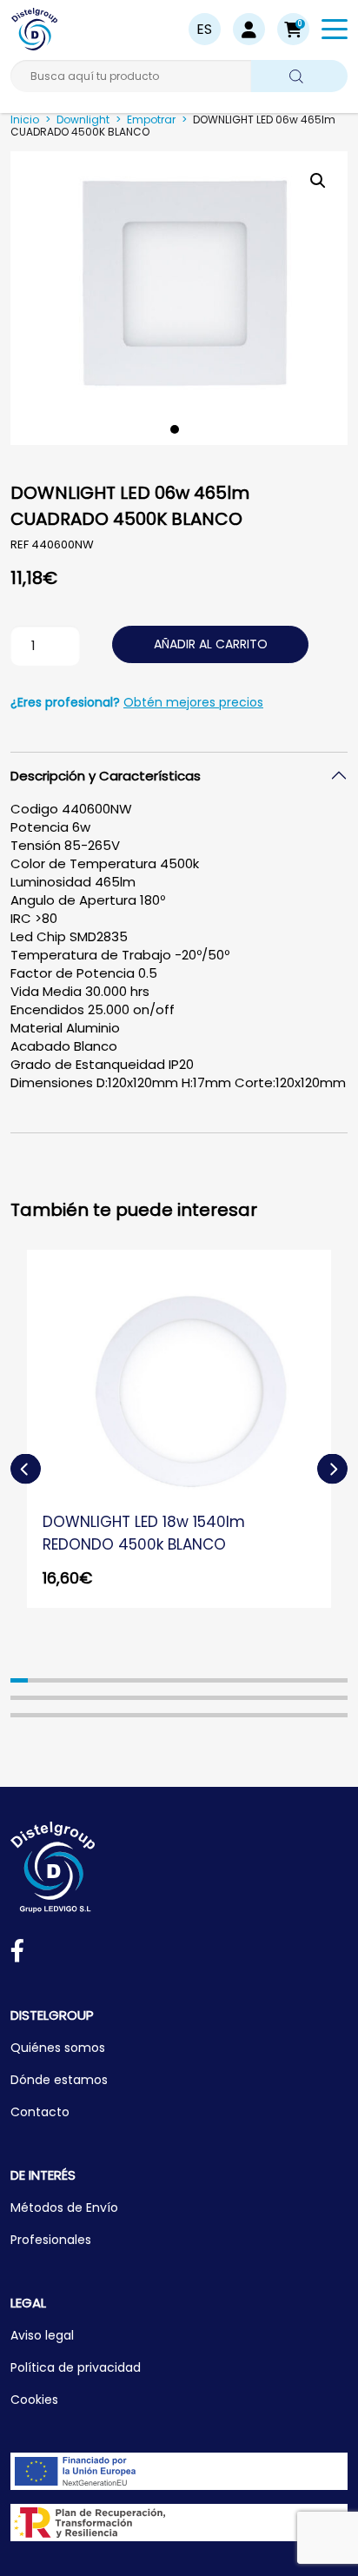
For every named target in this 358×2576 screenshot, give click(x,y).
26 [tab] (126, 1698)
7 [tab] (126, 1680)
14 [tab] (249, 1680)
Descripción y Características (106, 776)
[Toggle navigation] (335, 32)
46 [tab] (143, 1715)
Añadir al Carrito (211, 644)
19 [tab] (339, 1680)
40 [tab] (36, 1715)
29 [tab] (179, 1698)
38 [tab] (339, 1698)
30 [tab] (196, 1698)
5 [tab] (90, 1680)
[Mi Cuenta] (249, 29)
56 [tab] (321, 1715)
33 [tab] (249, 1698)
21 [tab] (36, 1698)
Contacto (40, 2112)
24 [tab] (90, 1698)
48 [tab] (179, 1715)
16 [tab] (285, 1680)
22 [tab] (55, 1698)
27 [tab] (143, 1698)
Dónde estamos (59, 2080)
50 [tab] (215, 1715)
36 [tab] (303, 1698)
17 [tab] (303, 1680)
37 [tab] (321, 1698)
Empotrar (151, 120)
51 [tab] (232, 1715)
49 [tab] (196, 1715)
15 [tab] (268, 1680)
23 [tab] (72, 1698)
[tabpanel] (179, 298)
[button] (293, 29)
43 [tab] (90, 1715)
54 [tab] (285, 1715)
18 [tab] (321, 1680)
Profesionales (51, 2240)
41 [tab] (55, 1715)
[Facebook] (17, 1954)
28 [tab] (161, 1698)
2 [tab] (36, 1680)
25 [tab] (108, 1698)
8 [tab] (143, 1680)
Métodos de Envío (64, 2208)
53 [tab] (268, 1715)
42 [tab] (72, 1715)
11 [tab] (196, 1680)
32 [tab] (232, 1698)
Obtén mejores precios (193, 702)
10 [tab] (179, 1680)
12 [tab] (215, 1680)
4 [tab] (72, 1680)
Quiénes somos (58, 2048)
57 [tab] (339, 1715)
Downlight (83, 120)
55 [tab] (303, 1715)
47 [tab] (161, 1715)
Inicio (25, 120)
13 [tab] (232, 1680)
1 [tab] (175, 429)
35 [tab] (285, 1698)
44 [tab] (108, 1715)
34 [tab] (268, 1698)
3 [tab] (55, 1680)
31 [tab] (215, 1698)
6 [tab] (108, 1680)
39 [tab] (19, 1715)
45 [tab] (126, 1715)
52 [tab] (249, 1715)
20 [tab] (19, 1698)
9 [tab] (161, 1680)
